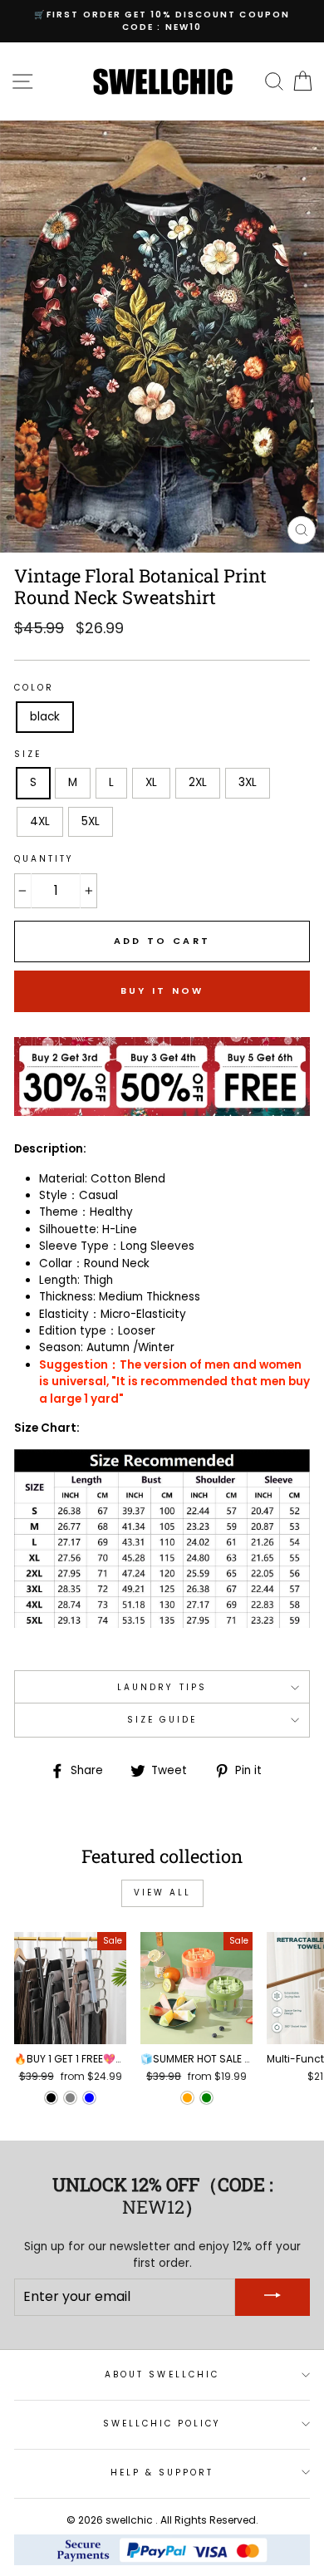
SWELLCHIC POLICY (162, 2424)
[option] (162, 21)
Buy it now (162, 991)
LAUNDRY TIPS (162, 1687)
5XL (91, 821)
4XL (40, 821)
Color (34, 688)
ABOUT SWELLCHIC (162, 2374)
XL (151, 782)
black (45, 717)
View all (162, 1893)
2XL (198, 782)
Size (28, 754)
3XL (248, 782)
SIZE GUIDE (162, 1720)
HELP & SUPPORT (162, 2473)
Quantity (44, 859)
